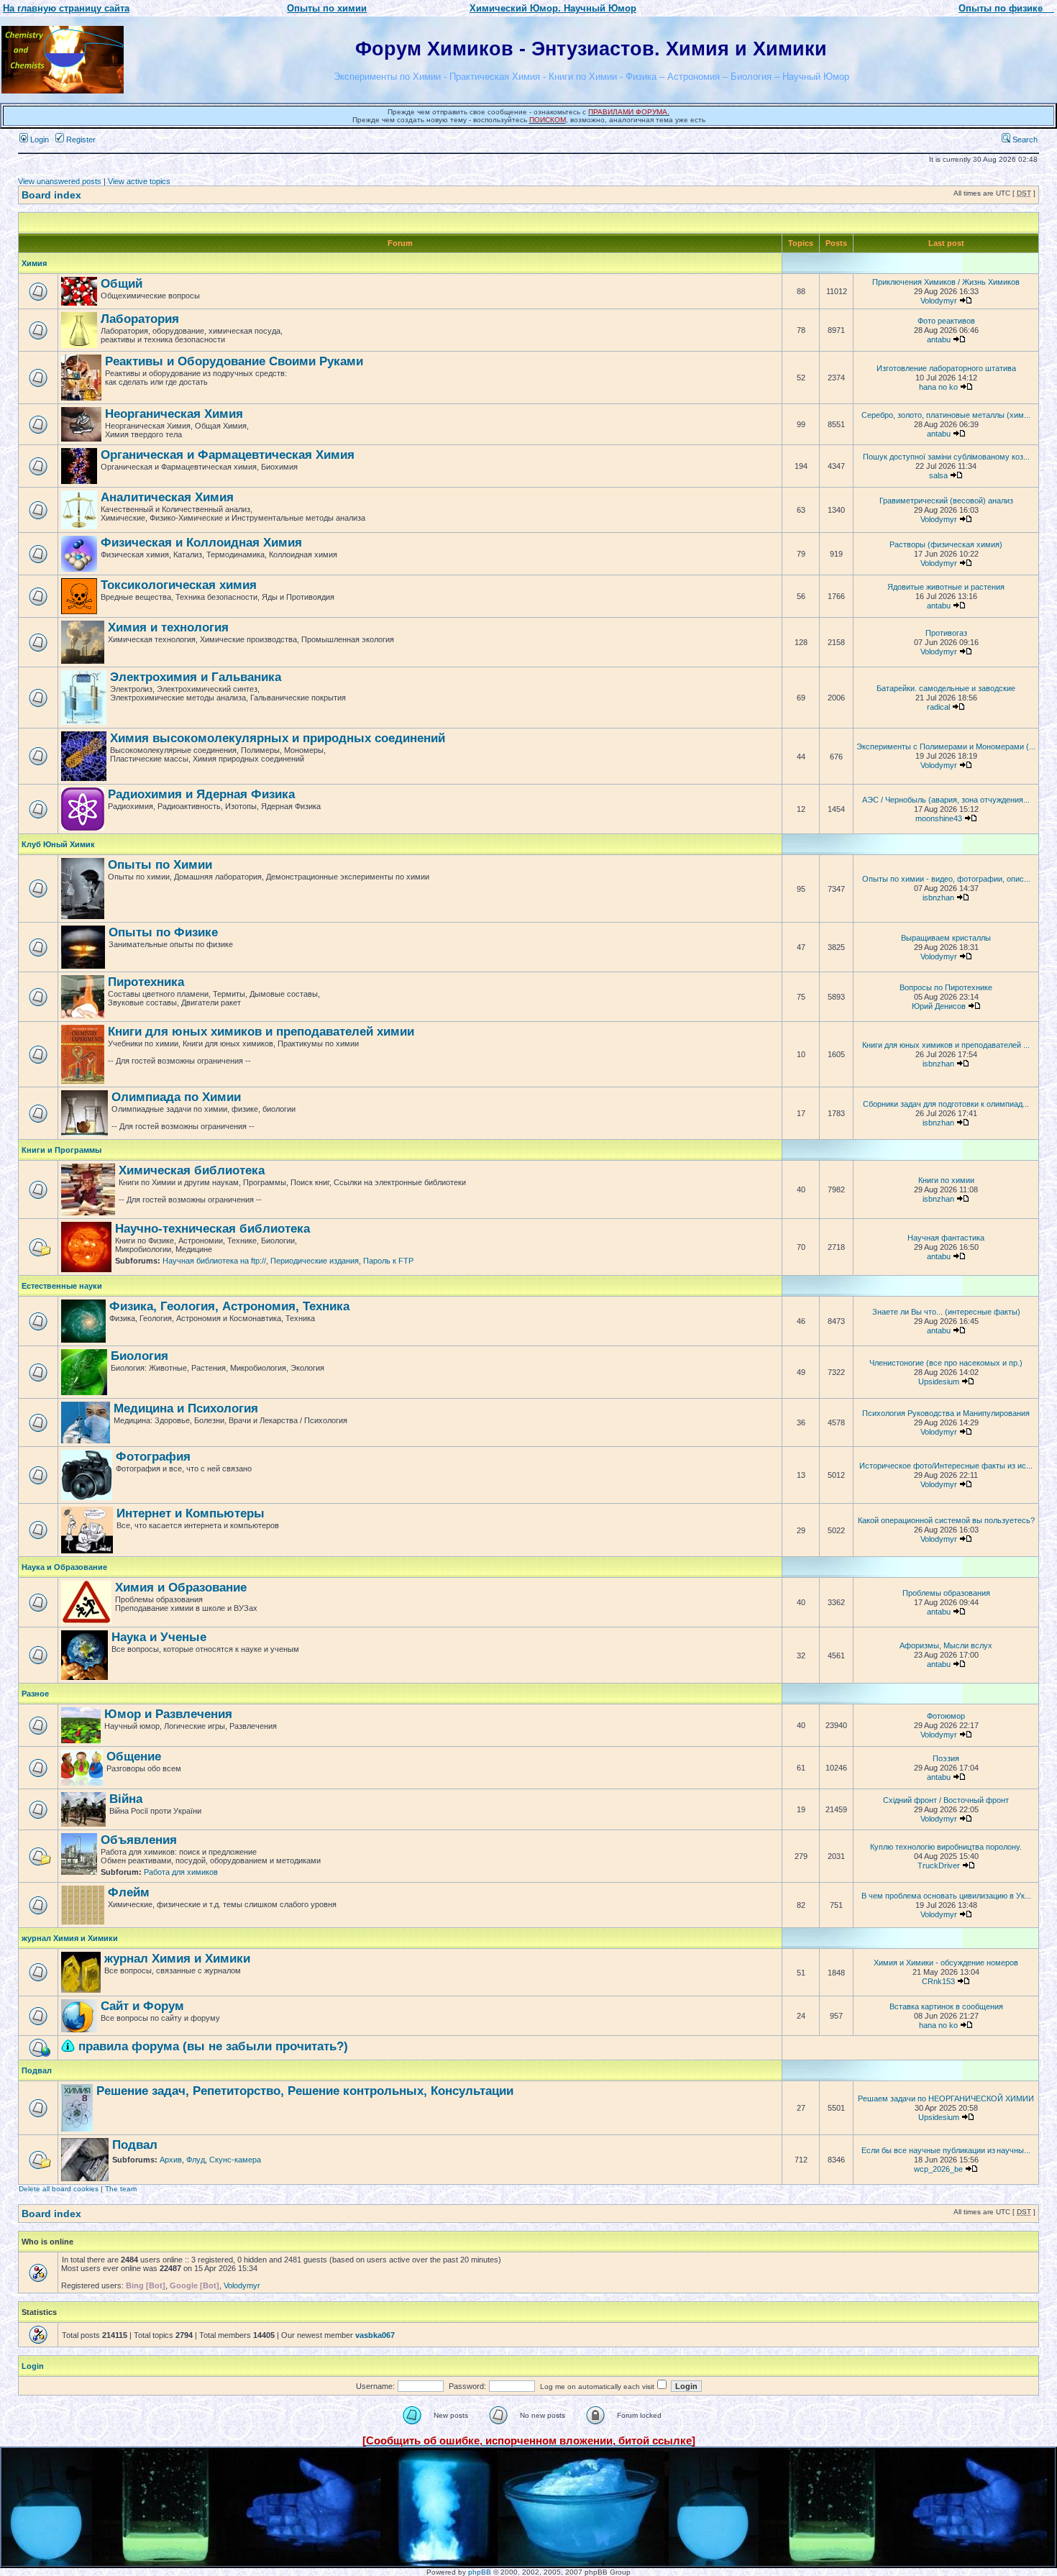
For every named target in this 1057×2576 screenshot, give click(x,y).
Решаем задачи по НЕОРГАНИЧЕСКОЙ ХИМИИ (946, 2098)
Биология (139, 1356)
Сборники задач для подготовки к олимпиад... (946, 1104)
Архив (171, 2160)
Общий (122, 284)
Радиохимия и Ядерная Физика (201, 794)
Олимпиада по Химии (176, 1097)
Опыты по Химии (160, 865)
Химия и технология (168, 627)
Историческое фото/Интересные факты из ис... (946, 1466)
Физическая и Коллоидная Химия (201, 543)
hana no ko (938, 387)
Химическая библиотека (192, 1170)
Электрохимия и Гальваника (196, 677)
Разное (35, 1694)
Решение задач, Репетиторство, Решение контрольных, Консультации (305, 2091)
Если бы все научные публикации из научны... (946, 2150)
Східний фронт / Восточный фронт (946, 1800)
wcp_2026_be (938, 2169)
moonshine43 (939, 818)
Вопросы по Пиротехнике (946, 987)
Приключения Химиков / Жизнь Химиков (946, 282)
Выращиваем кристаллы (946, 938)
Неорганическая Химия (174, 414)
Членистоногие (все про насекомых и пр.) (946, 1363)
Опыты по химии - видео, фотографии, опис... (946, 879)
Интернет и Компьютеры (191, 1513)
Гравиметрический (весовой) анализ (946, 501)
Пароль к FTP (388, 1261)
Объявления (139, 1840)
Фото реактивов (946, 321)
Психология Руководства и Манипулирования (946, 1413)
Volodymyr (939, 301)
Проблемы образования (946, 1593)
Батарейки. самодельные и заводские (946, 688)
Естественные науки (62, 1286)
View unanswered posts (60, 181)
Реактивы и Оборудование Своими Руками (234, 361)
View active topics (139, 181)
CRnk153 (938, 1981)
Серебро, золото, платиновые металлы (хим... (946, 415)
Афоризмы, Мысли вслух (946, 1645)
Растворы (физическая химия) (946, 544)
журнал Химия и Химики (70, 1938)
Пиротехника (146, 982)
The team (121, 2189)
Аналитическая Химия (167, 497)
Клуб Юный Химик (58, 844)
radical (938, 707)
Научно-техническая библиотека (212, 1229)
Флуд (196, 2160)
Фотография (153, 1457)
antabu (939, 339)
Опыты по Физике (163, 932)
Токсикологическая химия (179, 585)
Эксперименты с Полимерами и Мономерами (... (946, 746)
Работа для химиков (181, 1872)
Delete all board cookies (59, 2189)
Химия (34, 263)
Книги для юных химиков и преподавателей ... (946, 1045)
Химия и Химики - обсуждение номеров (946, 1963)
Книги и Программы (61, 1150)
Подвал (37, 2070)
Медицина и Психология (186, 1408)
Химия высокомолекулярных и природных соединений (278, 738)
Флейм (129, 1892)
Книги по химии (946, 1180)
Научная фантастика (946, 1238)
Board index (51, 195)
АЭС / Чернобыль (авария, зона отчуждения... (946, 800)
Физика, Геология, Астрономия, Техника (229, 1306)
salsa (938, 475)
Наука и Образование (64, 1567)
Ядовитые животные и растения (946, 587)
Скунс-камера (235, 2160)
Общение (134, 1757)
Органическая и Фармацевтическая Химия (228, 455)
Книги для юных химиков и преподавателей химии (261, 1032)
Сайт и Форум (142, 2006)
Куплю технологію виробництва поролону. (946, 1847)
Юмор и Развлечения (168, 1714)
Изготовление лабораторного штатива (946, 368)
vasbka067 (375, 2335)
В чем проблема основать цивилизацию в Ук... (946, 1896)
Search (1024, 140)
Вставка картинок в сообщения (946, 2006)
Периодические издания (315, 1261)
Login (38, 140)
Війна (126, 1799)
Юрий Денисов (939, 1006)
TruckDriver (939, 1865)
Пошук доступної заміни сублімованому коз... (946, 457)
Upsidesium (939, 1381)
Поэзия (946, 1758)
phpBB (480, 2572)
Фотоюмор (946, 1716)
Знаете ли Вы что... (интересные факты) (946, 1312)
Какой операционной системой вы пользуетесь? (946, 1520)
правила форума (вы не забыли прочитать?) (213, 2046)
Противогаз (946, 633)
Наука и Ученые (159, 1637)
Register (80, 140)
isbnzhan (938, 898)
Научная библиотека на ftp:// (214, 1261)
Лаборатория (140, 319)
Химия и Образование (181, 1588)
